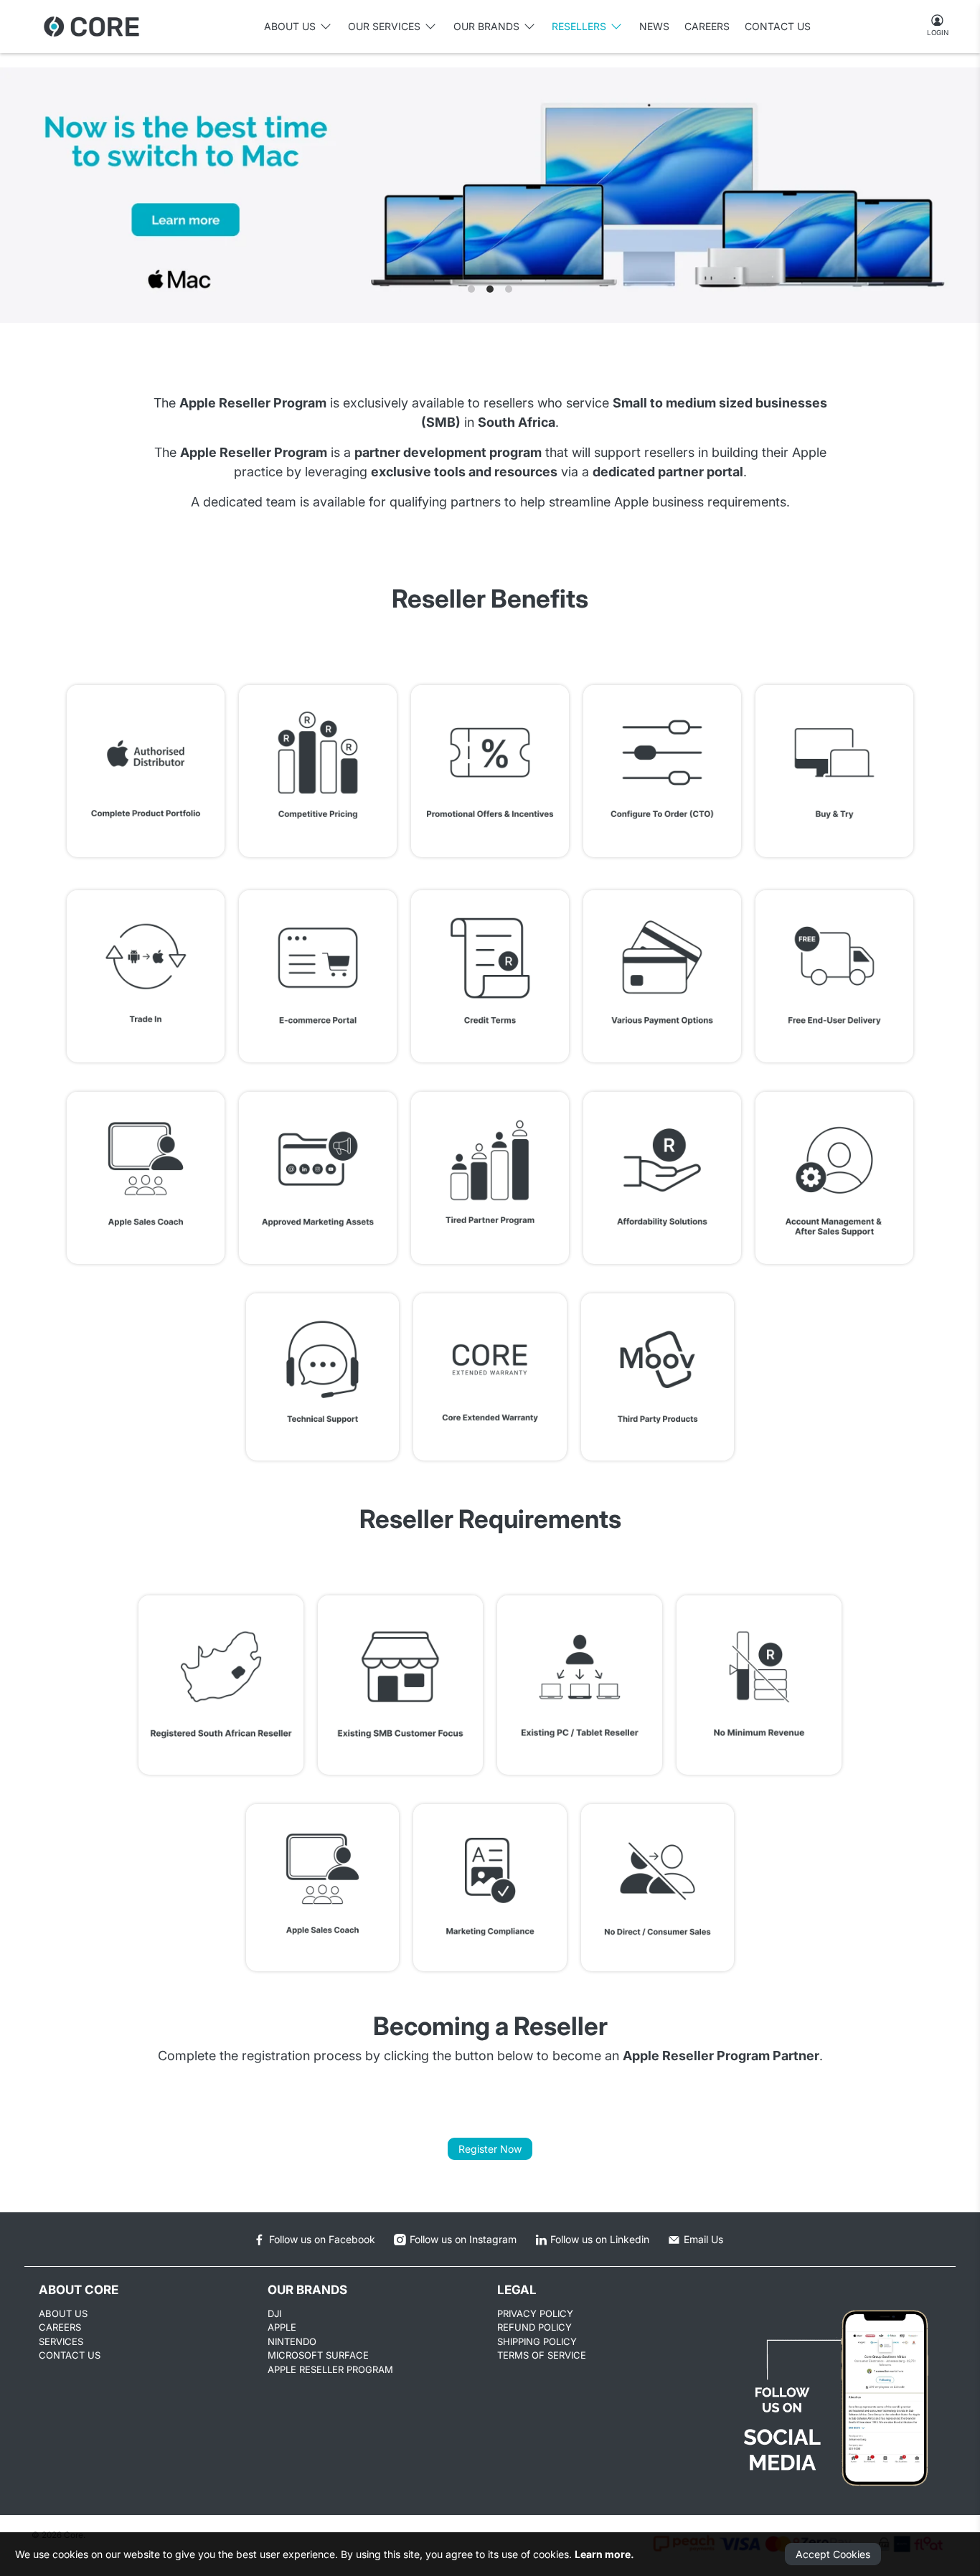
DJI (274, 2313)
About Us (63, 2313)
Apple (282, 2327)
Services (61, 2341)
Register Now (490, 2149)
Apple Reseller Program (330, 2369)
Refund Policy (534, 2327)
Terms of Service (542, 2355)
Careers (707, 26)
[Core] (91, 27)
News (654, 26)
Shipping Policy (537, 2341)
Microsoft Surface (318, 2355)
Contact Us (778, 26)
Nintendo (292, 2341)
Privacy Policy (535, 2313)
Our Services (384, 26)
